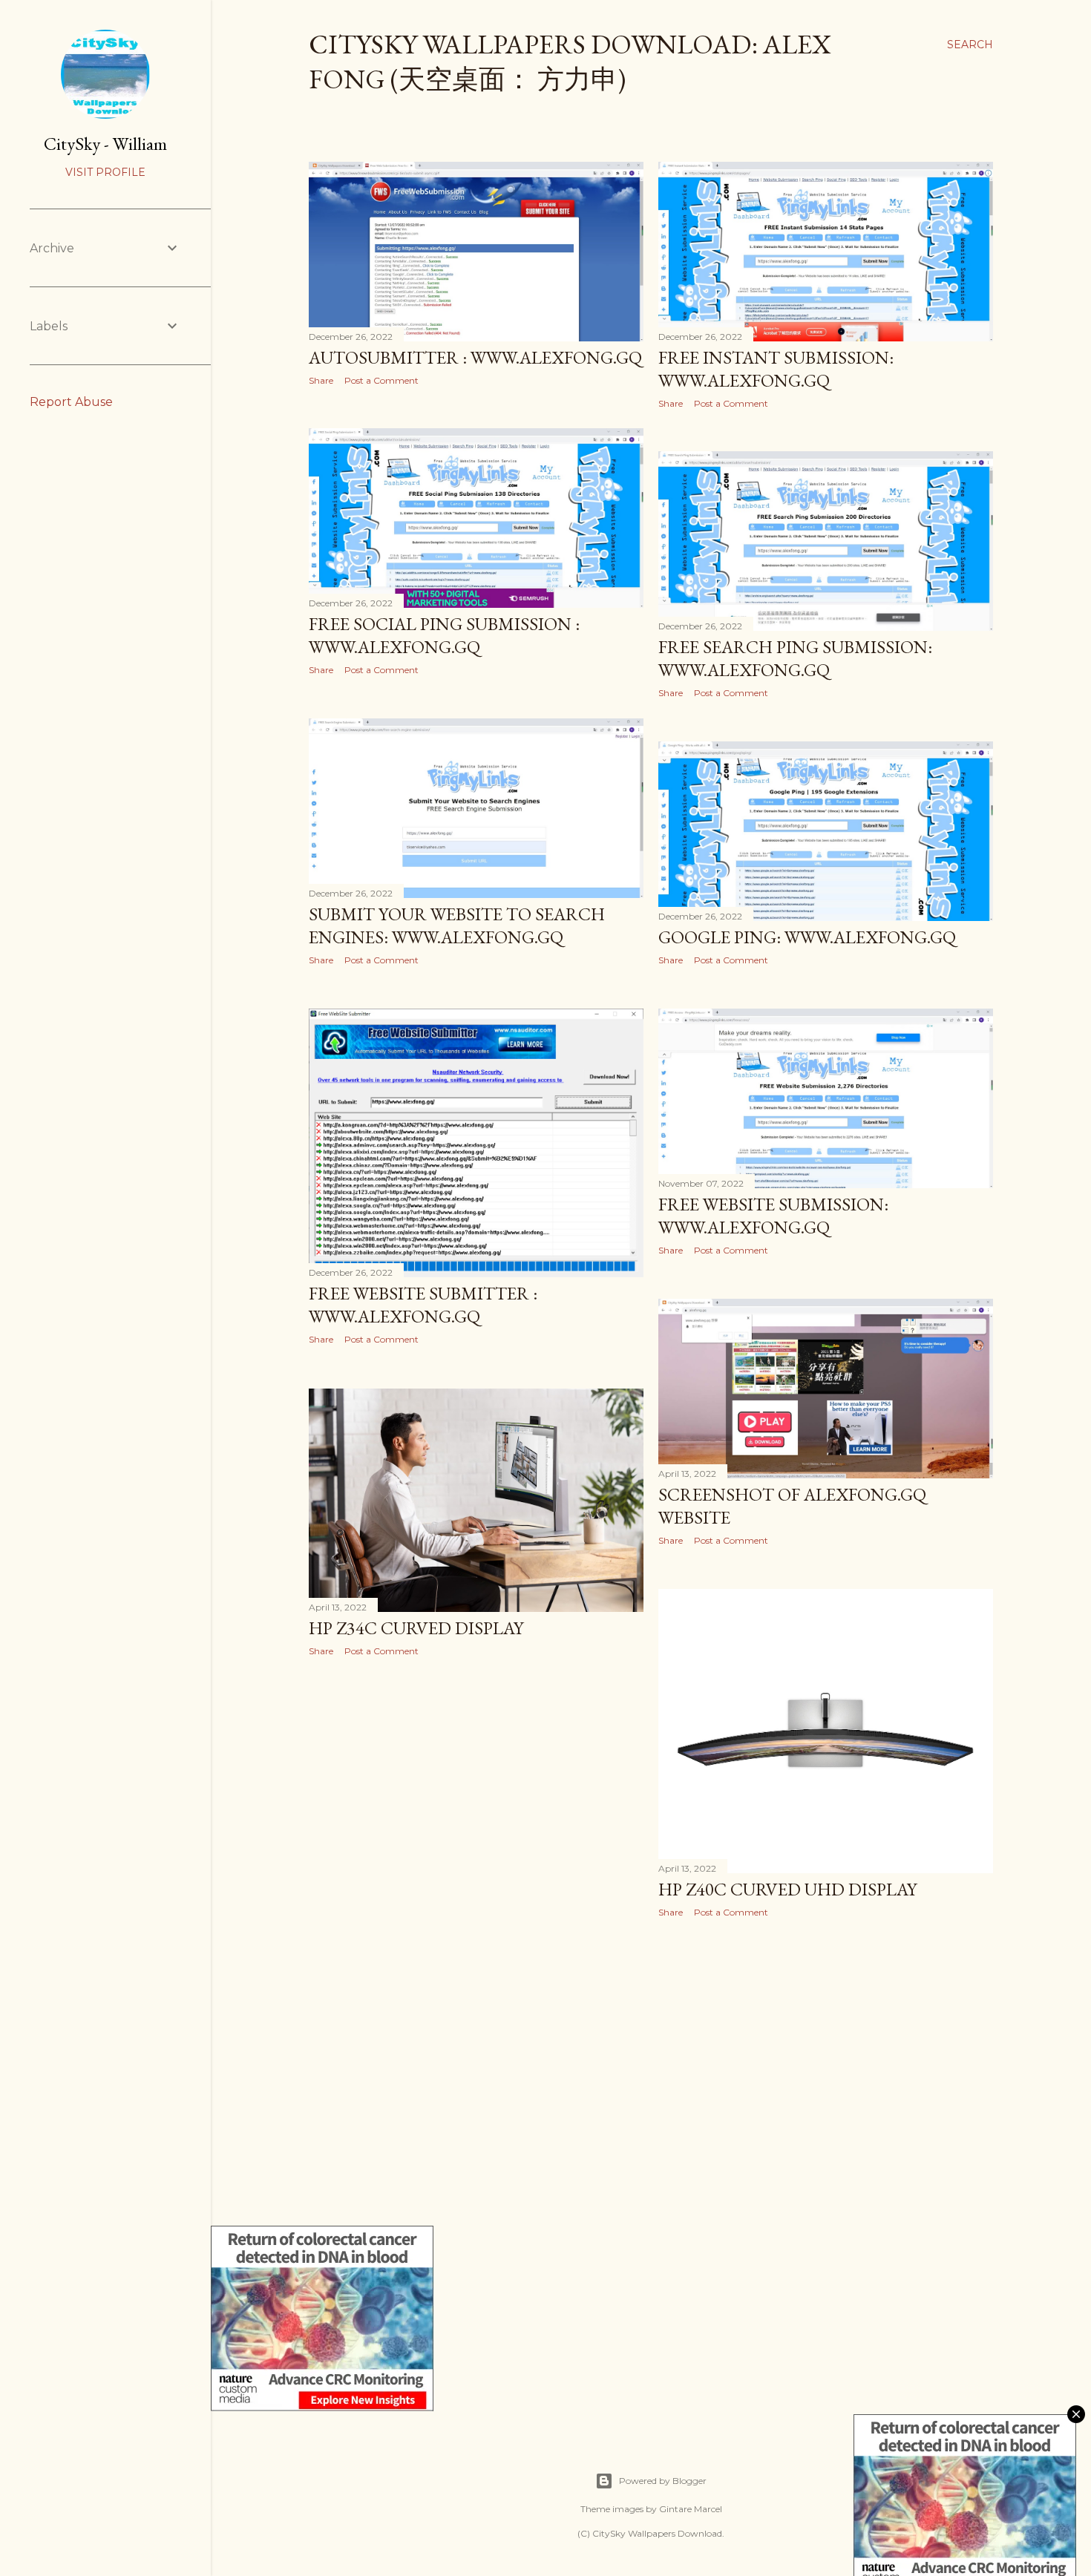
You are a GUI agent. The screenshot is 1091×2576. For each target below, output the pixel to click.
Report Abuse (71, 402)
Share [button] (321, 380)
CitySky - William (105, 144)
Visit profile (105, 172)
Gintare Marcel (691, 2509)
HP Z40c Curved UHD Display (787, 1889)
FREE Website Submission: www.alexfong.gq (773, 1216)
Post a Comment (381, 380)
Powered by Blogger (663, 2481)
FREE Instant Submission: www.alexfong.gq (776, 369)
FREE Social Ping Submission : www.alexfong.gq (444, 635)
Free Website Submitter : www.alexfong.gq (423, 1305)
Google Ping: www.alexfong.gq (807, 937)
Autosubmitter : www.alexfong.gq (475, 357)
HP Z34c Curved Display (416, 1628)
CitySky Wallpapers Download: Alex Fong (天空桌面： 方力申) (570, 62)
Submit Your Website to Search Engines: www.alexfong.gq (457, 925)
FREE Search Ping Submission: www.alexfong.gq (795, 658)
